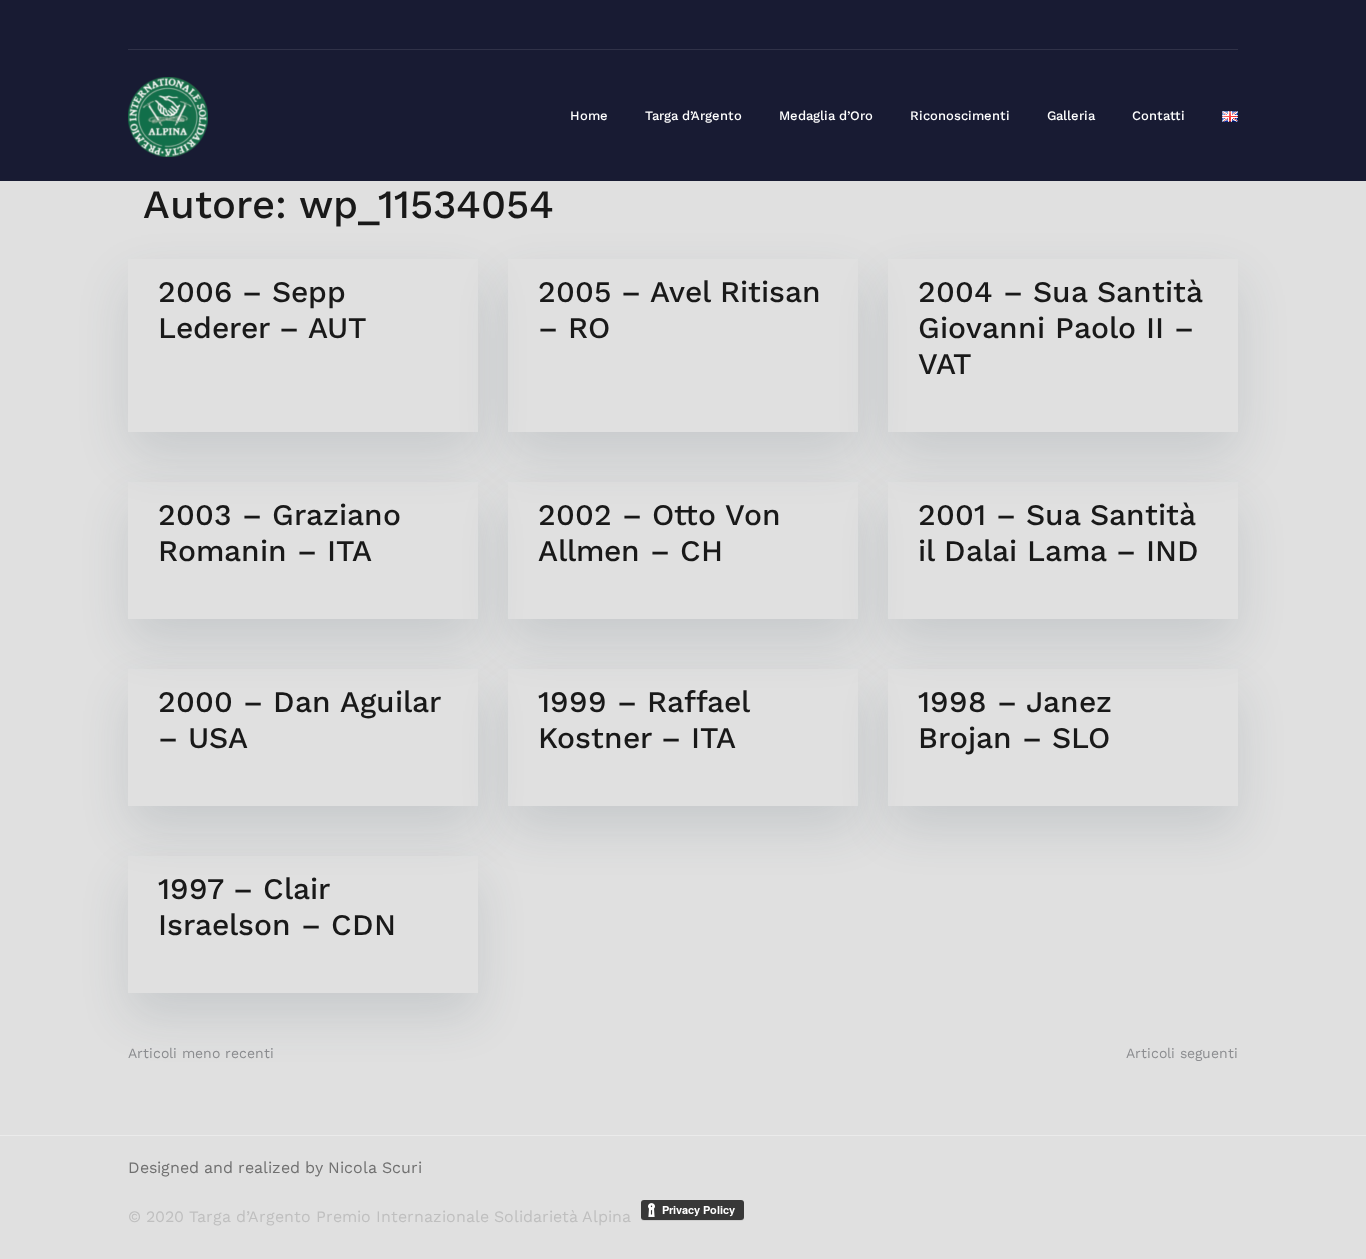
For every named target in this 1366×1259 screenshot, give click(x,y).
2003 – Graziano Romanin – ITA (279, 532)
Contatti (1158, 115)
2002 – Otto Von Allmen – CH (659, 532)
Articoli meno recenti (201, 1053)
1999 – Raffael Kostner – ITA (643, 719)
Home (589, 115)
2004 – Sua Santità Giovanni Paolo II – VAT (1060, 327)
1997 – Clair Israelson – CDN (277, 906)
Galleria (1071, 115)
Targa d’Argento (693, 115)
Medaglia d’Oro (826, 115)
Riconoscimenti (960, 115)
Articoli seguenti (1182, 1053)
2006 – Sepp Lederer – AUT (262, 309)
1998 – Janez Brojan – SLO (1015, 719)
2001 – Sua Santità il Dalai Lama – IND (1058, 532)
